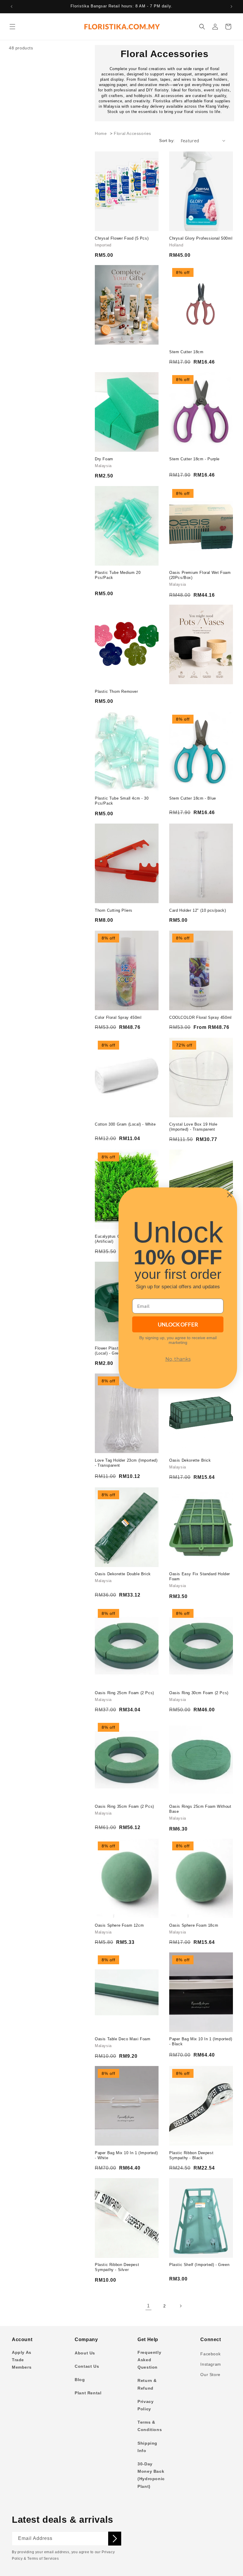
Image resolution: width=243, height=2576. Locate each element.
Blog (80, 2380)
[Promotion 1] (127, 305)
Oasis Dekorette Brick (190, 1460)
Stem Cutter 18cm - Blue (193, 798)
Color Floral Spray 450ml (118, 1017)
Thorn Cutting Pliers (114, 910)
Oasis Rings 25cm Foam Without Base (200, 1809)
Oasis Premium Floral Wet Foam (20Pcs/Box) (200, 575)
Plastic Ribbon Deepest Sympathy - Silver (117, 2267)
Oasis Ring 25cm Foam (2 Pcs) (124, 1693)
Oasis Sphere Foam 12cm (119, 1925)
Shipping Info (147, 2447)
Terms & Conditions (150, 2426)
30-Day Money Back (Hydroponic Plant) (151, 2475)
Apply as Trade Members (22, 2360)
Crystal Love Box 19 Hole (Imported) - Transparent (193, 1127)
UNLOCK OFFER (178, 1324)
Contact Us (87, 2366)
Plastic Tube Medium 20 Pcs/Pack (118, 575)
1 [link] (148, 2306)
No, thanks (178, 1359)
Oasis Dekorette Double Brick (123, 1574)
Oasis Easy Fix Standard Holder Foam (200, 1576)
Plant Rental (88, 2393)
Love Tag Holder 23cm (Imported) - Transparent (126, 1463)
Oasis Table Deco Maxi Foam (123, 2039)
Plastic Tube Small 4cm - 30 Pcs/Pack (122, 801)
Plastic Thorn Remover (116, 691)
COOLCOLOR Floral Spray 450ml (200, 1017)
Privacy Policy (146, 2405)
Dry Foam (104, 459)
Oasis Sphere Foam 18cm (194, 1925)
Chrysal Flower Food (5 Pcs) (122, 238)
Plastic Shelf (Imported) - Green (199, 2265)
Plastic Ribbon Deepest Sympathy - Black (191, 2155)
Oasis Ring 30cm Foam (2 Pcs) (199, 1693)
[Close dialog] (230, 1195)
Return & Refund (147, 2384)
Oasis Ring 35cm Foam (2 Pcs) (124, 1806)
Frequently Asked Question (149, 2360)
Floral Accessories (132, 134)
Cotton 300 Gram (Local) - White (125, 1124)
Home (101, 134)
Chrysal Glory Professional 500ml (201, 238)
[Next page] (180, 2306)
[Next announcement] (231, 7)
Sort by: (167, 141)
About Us (85, 2353)
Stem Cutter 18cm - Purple (194, 459)
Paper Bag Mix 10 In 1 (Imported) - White (126, 2155)
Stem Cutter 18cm (186, 352)
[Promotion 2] (201, 644)
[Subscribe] (115, 2539)
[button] (12, 27)
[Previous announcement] (12, 7)
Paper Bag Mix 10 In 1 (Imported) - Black (201, 2041)
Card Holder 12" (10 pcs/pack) (198, 910)
